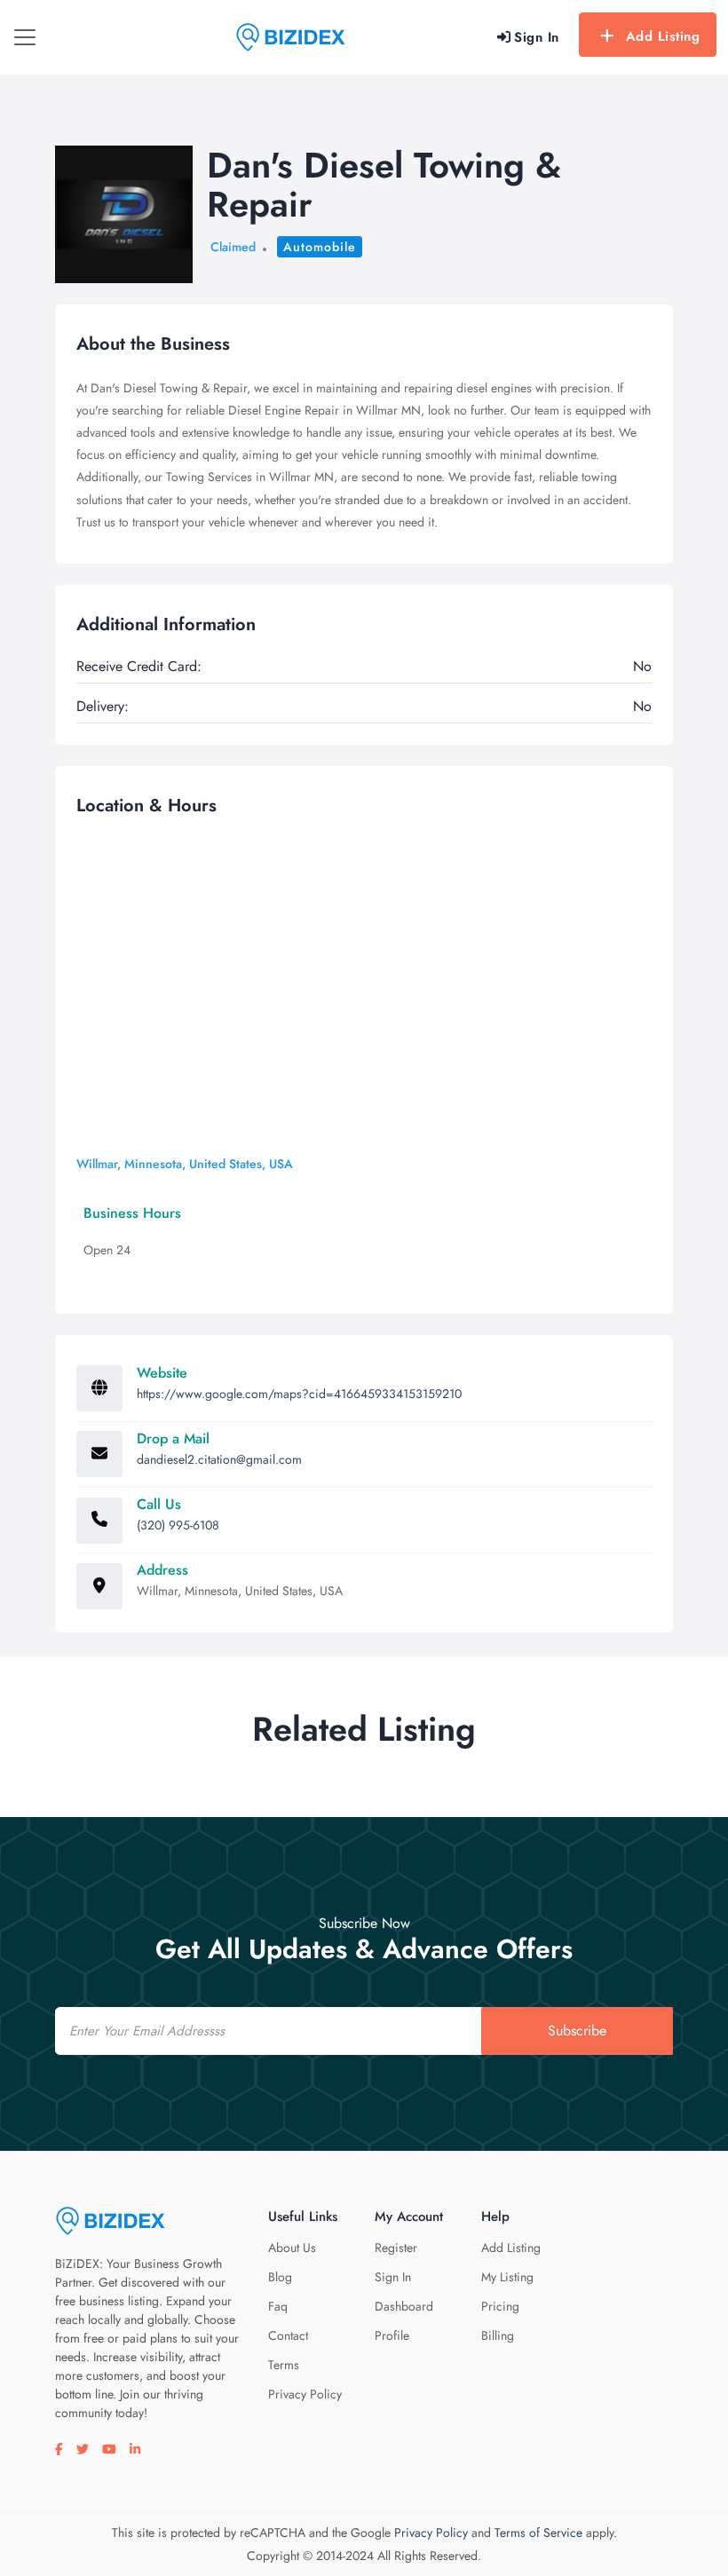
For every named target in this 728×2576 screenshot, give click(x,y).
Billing (498, 2335)
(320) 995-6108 (178, 1525)
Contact (288, 2335)
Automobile (320, 247)
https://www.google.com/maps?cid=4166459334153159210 (299, 1394)
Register (396, 2248)
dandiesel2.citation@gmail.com (219, 1459)
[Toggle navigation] (25, 37)
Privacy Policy (305, 2394)
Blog (280, 2277)
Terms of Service (538, 2533)
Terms (284, 2365)
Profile (392, 2335)
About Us (292, 2248)
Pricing (500, 2306)
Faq (278, 2306)
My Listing (507, 2277)
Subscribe (577, 2031)
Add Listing (663, 36)
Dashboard (404, 2306)
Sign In (393, 2277)
